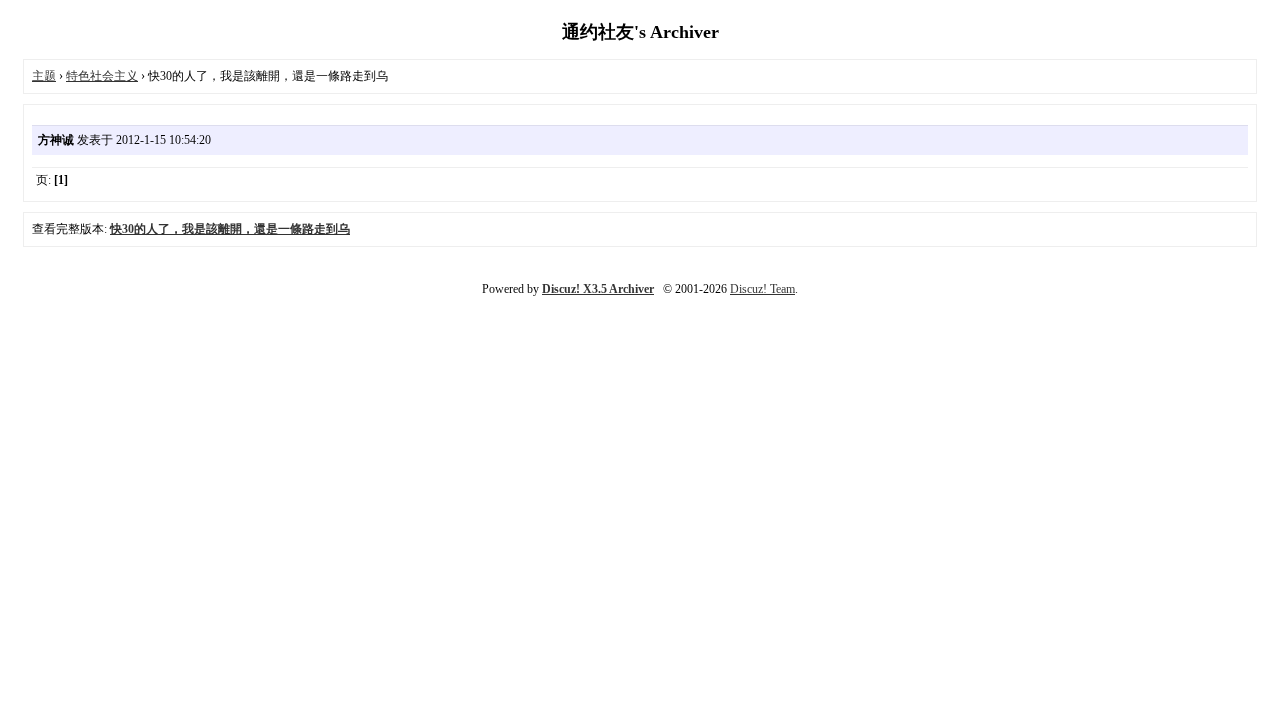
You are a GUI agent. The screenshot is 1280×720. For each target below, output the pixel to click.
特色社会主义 (102, 76)
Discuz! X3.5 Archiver (598, 289)
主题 (44, 76)
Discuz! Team (762, 289)
